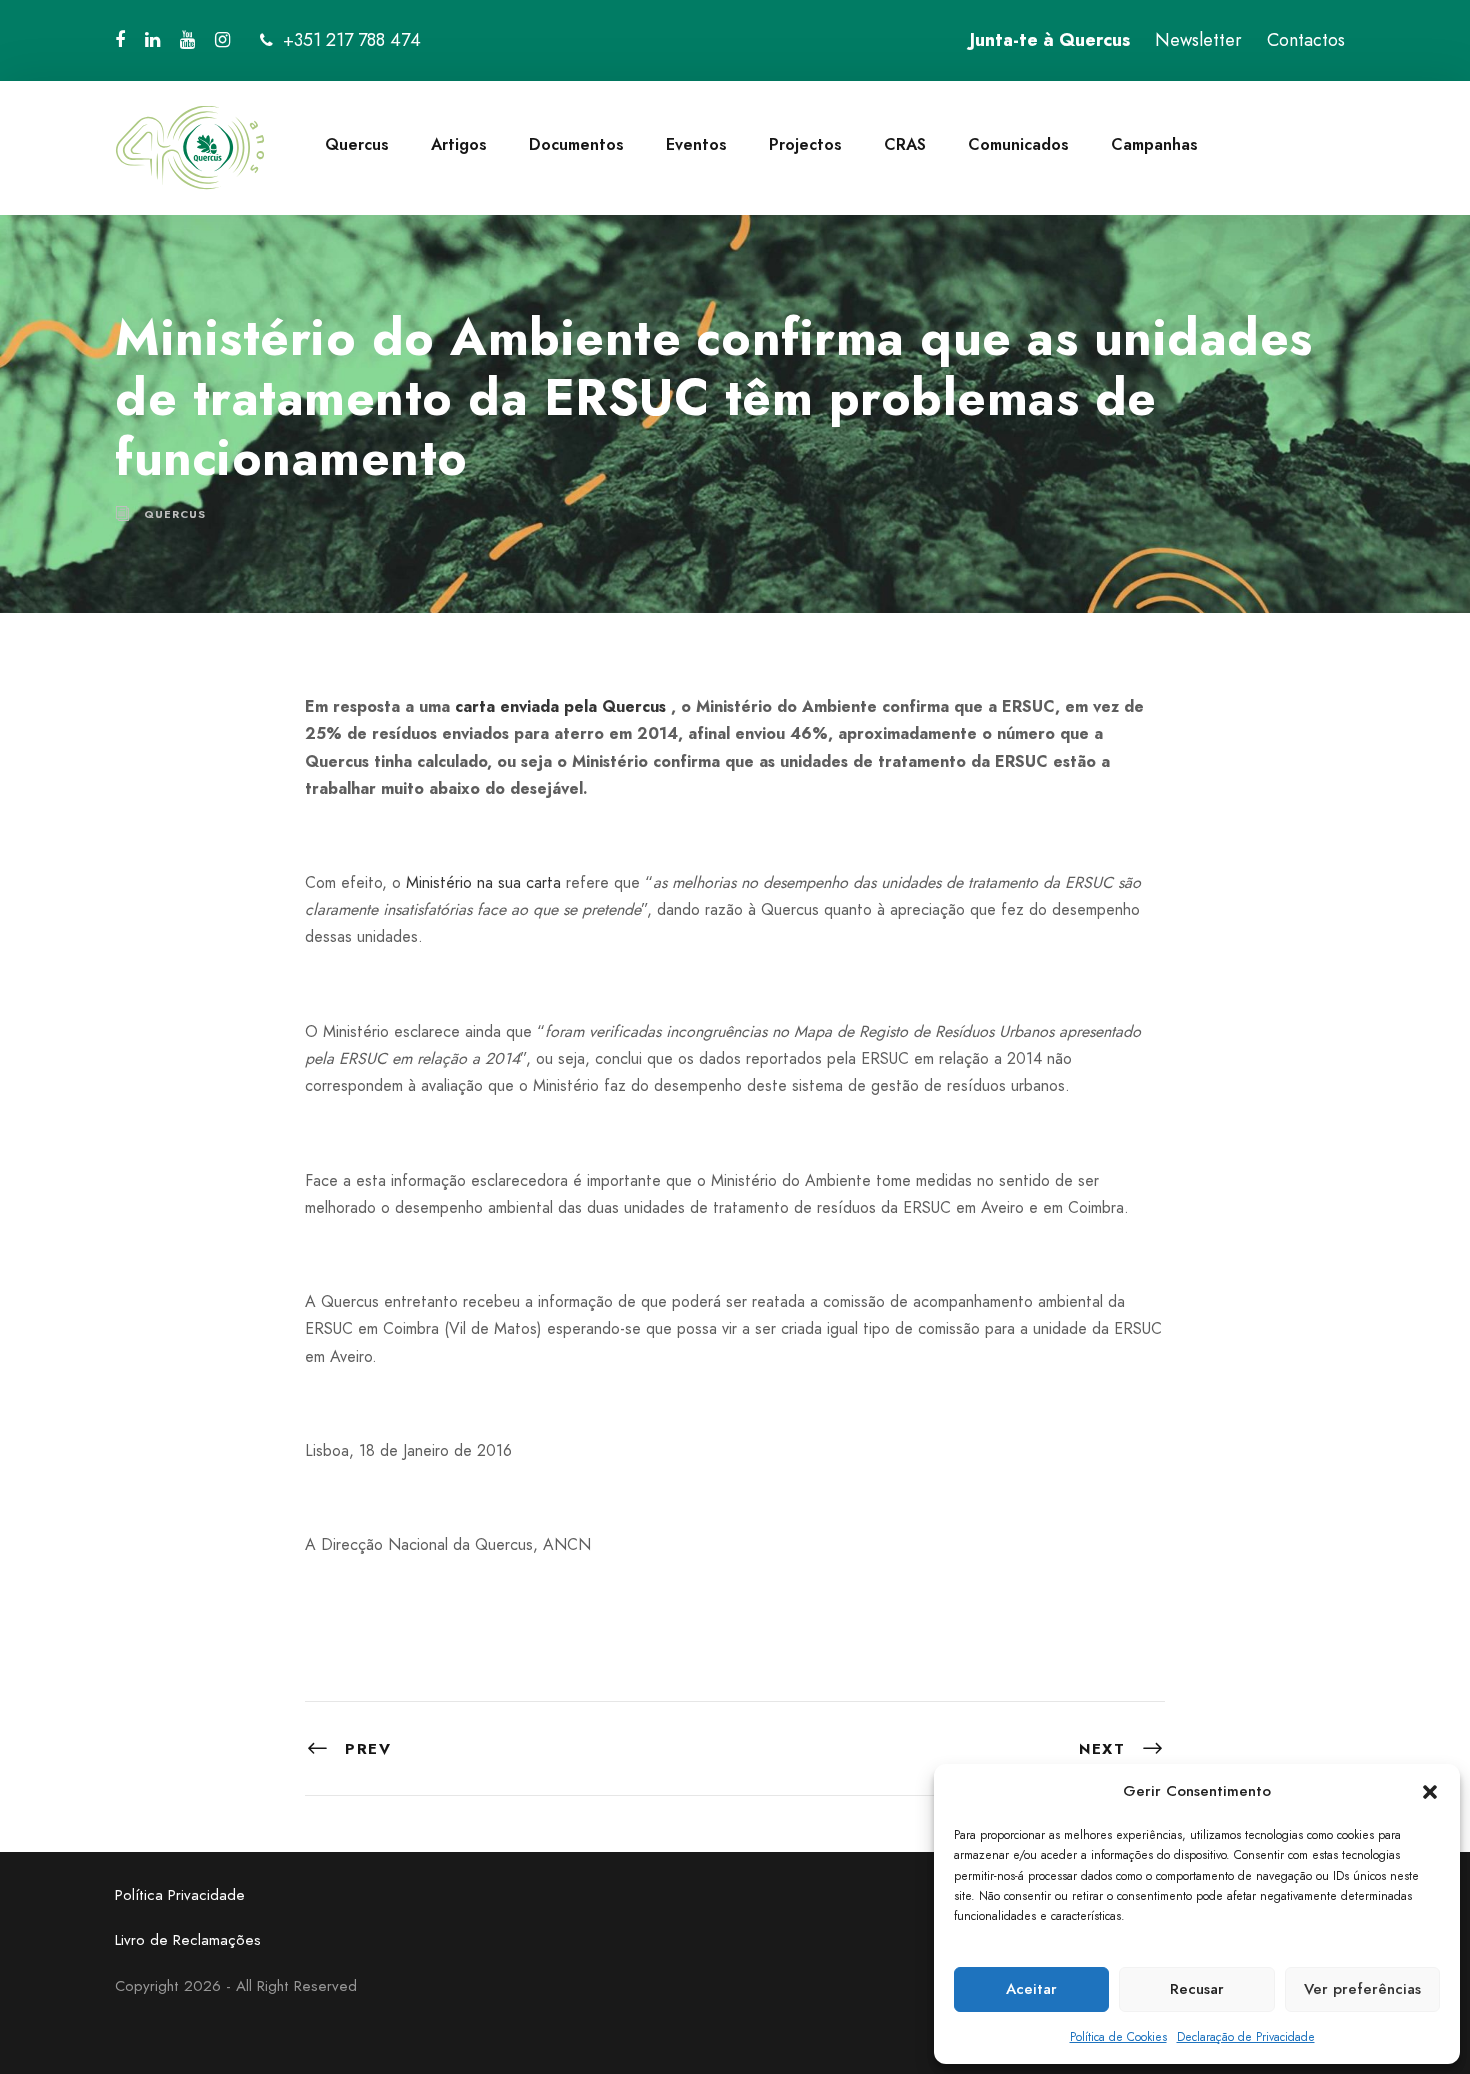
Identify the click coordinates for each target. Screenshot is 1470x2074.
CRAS (905, 144)
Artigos (459, 144)
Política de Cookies (1118, 2037)
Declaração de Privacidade (1246, 2037)
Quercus (357, 144)
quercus (175, 514)
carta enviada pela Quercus (560, 706)
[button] (1430, 1792)
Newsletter (1198, 40)
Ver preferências (1362, 1989)
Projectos (805, 144)
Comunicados (1018, 144)
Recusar (1197, 1989)
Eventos (696, 144)
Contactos (1306, 40)
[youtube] (187, 40)
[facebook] (120, 40)
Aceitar (1031, 1989)
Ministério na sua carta (483, 882)
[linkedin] (152, 40)
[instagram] (222, 40)
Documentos (576, 144)
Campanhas (1154, 144)
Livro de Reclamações (188, 1940)
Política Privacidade (180, 1895)
